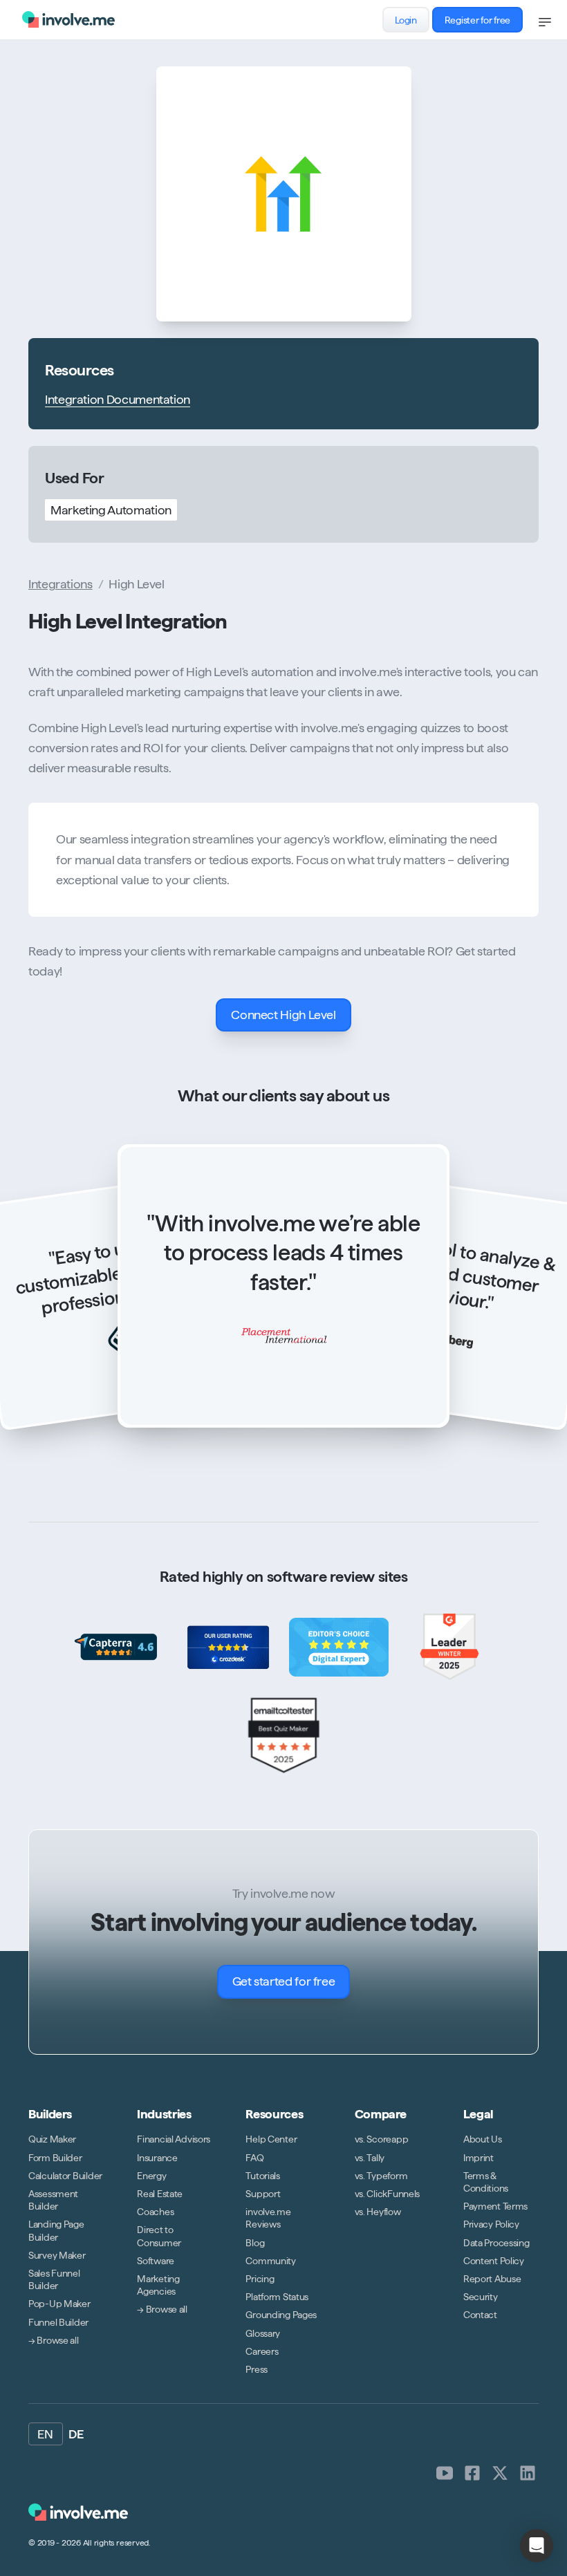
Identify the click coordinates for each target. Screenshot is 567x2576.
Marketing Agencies (158, 2285)
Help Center (271, 2140)
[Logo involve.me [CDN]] (68, 19)
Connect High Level (283, 1015)
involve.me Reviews (268, 2219)
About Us (483, 2140)
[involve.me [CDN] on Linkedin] (528, 2473)
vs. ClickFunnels (388, 2194)
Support (263, 2194)
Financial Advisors (174, 2140)
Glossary (263, 2333)
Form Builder (55, 2158)
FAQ (254, 2158)
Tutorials (262, 2176)
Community (270, 2261)
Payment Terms (495, 2207)
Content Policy (494, 2261)
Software (156, 2261)
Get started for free (284, 1981)
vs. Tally (370, 2158)
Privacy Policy (491, 2225)
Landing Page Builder (56, 2231)
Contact (480, 2315)
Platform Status (277, 2297)
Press (257, 2369)
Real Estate (160, 2194)
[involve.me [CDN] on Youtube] (445, 2473)
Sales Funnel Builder (54, 2279)
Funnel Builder (58, 2322)
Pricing (260, 2279)
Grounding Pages (281, 2315)
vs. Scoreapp (382, 2140)
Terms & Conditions (486, 2182)
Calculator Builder (65, 2176)
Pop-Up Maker (59, 2304)
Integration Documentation (118, 399)
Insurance (157, 2158)
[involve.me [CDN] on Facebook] (472, 2473)
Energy (151, 2176)
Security (481, 2297)
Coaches (155, 2212)
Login (406, 20)
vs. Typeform (381, 2176)
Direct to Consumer (159, 2237)
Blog (255, 2243)
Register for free (477, 20)
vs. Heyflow (378, 2212)
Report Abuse (492, 2279)
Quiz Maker (52, 2140)
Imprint (478, 2158)
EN (46, 2434)
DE (76, 2434)
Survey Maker (57, 2255)
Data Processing (496, 2243)
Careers (262, 2351)
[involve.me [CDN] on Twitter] (500, 2473)
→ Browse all (54, 2340)
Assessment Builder (53, 2200)
